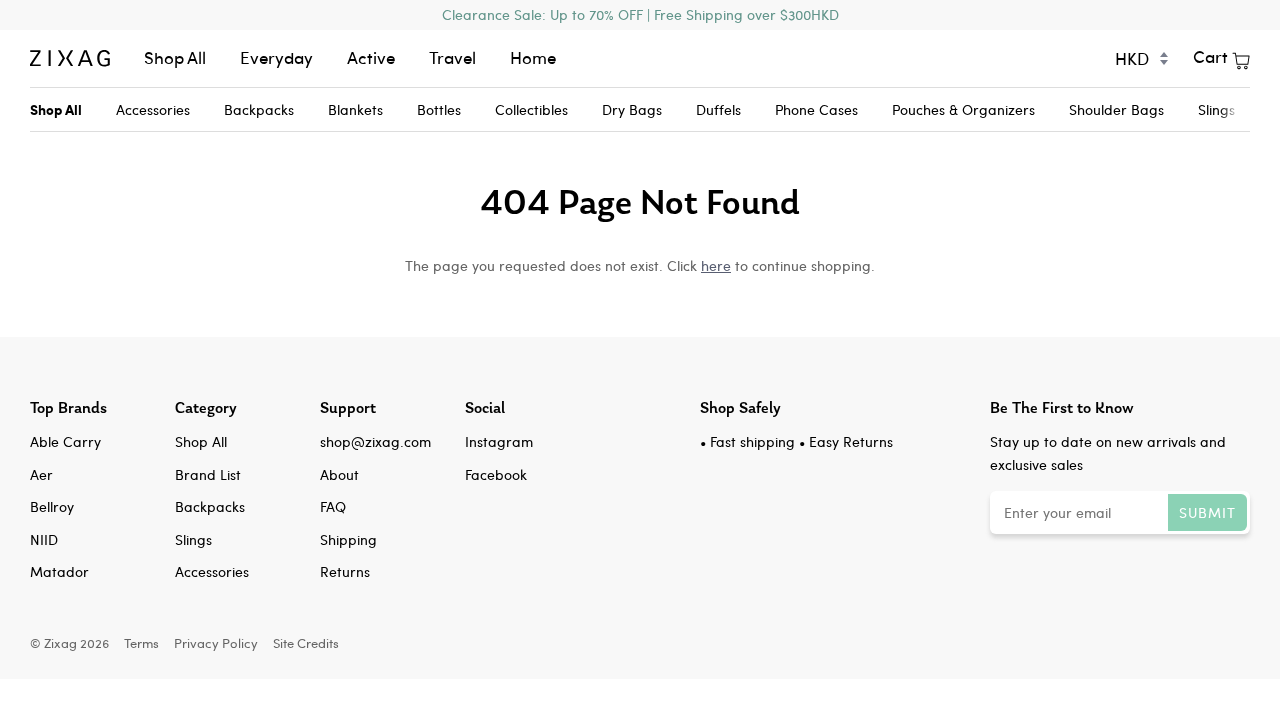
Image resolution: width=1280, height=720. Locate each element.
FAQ (333, 506)
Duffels (718, 109)
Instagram (499, 441)
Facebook (496, 474)
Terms (141, 642)
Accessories (153, 109)
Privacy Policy (216, 642)
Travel (452, 57)
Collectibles (531, 109)
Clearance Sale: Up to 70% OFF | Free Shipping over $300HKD (640, 14)
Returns (345, 571)
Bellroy (52, 506)
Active (371, 57)
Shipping (348, 539)
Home (533, 57)
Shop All (175, 57)
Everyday (276, 57)
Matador (59, 571)
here (716, 265)
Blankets (355, 109)
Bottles (439, 109)
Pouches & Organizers (963, 109)
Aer (41, 474)
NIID (44, 539)
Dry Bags (632, 109)
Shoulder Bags (1116, 109)
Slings (1216, 109)
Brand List (208, 474)
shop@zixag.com (375, 441)
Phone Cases (816, 109)
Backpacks (259, 109)
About (339, 474)
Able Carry (65, 441)
